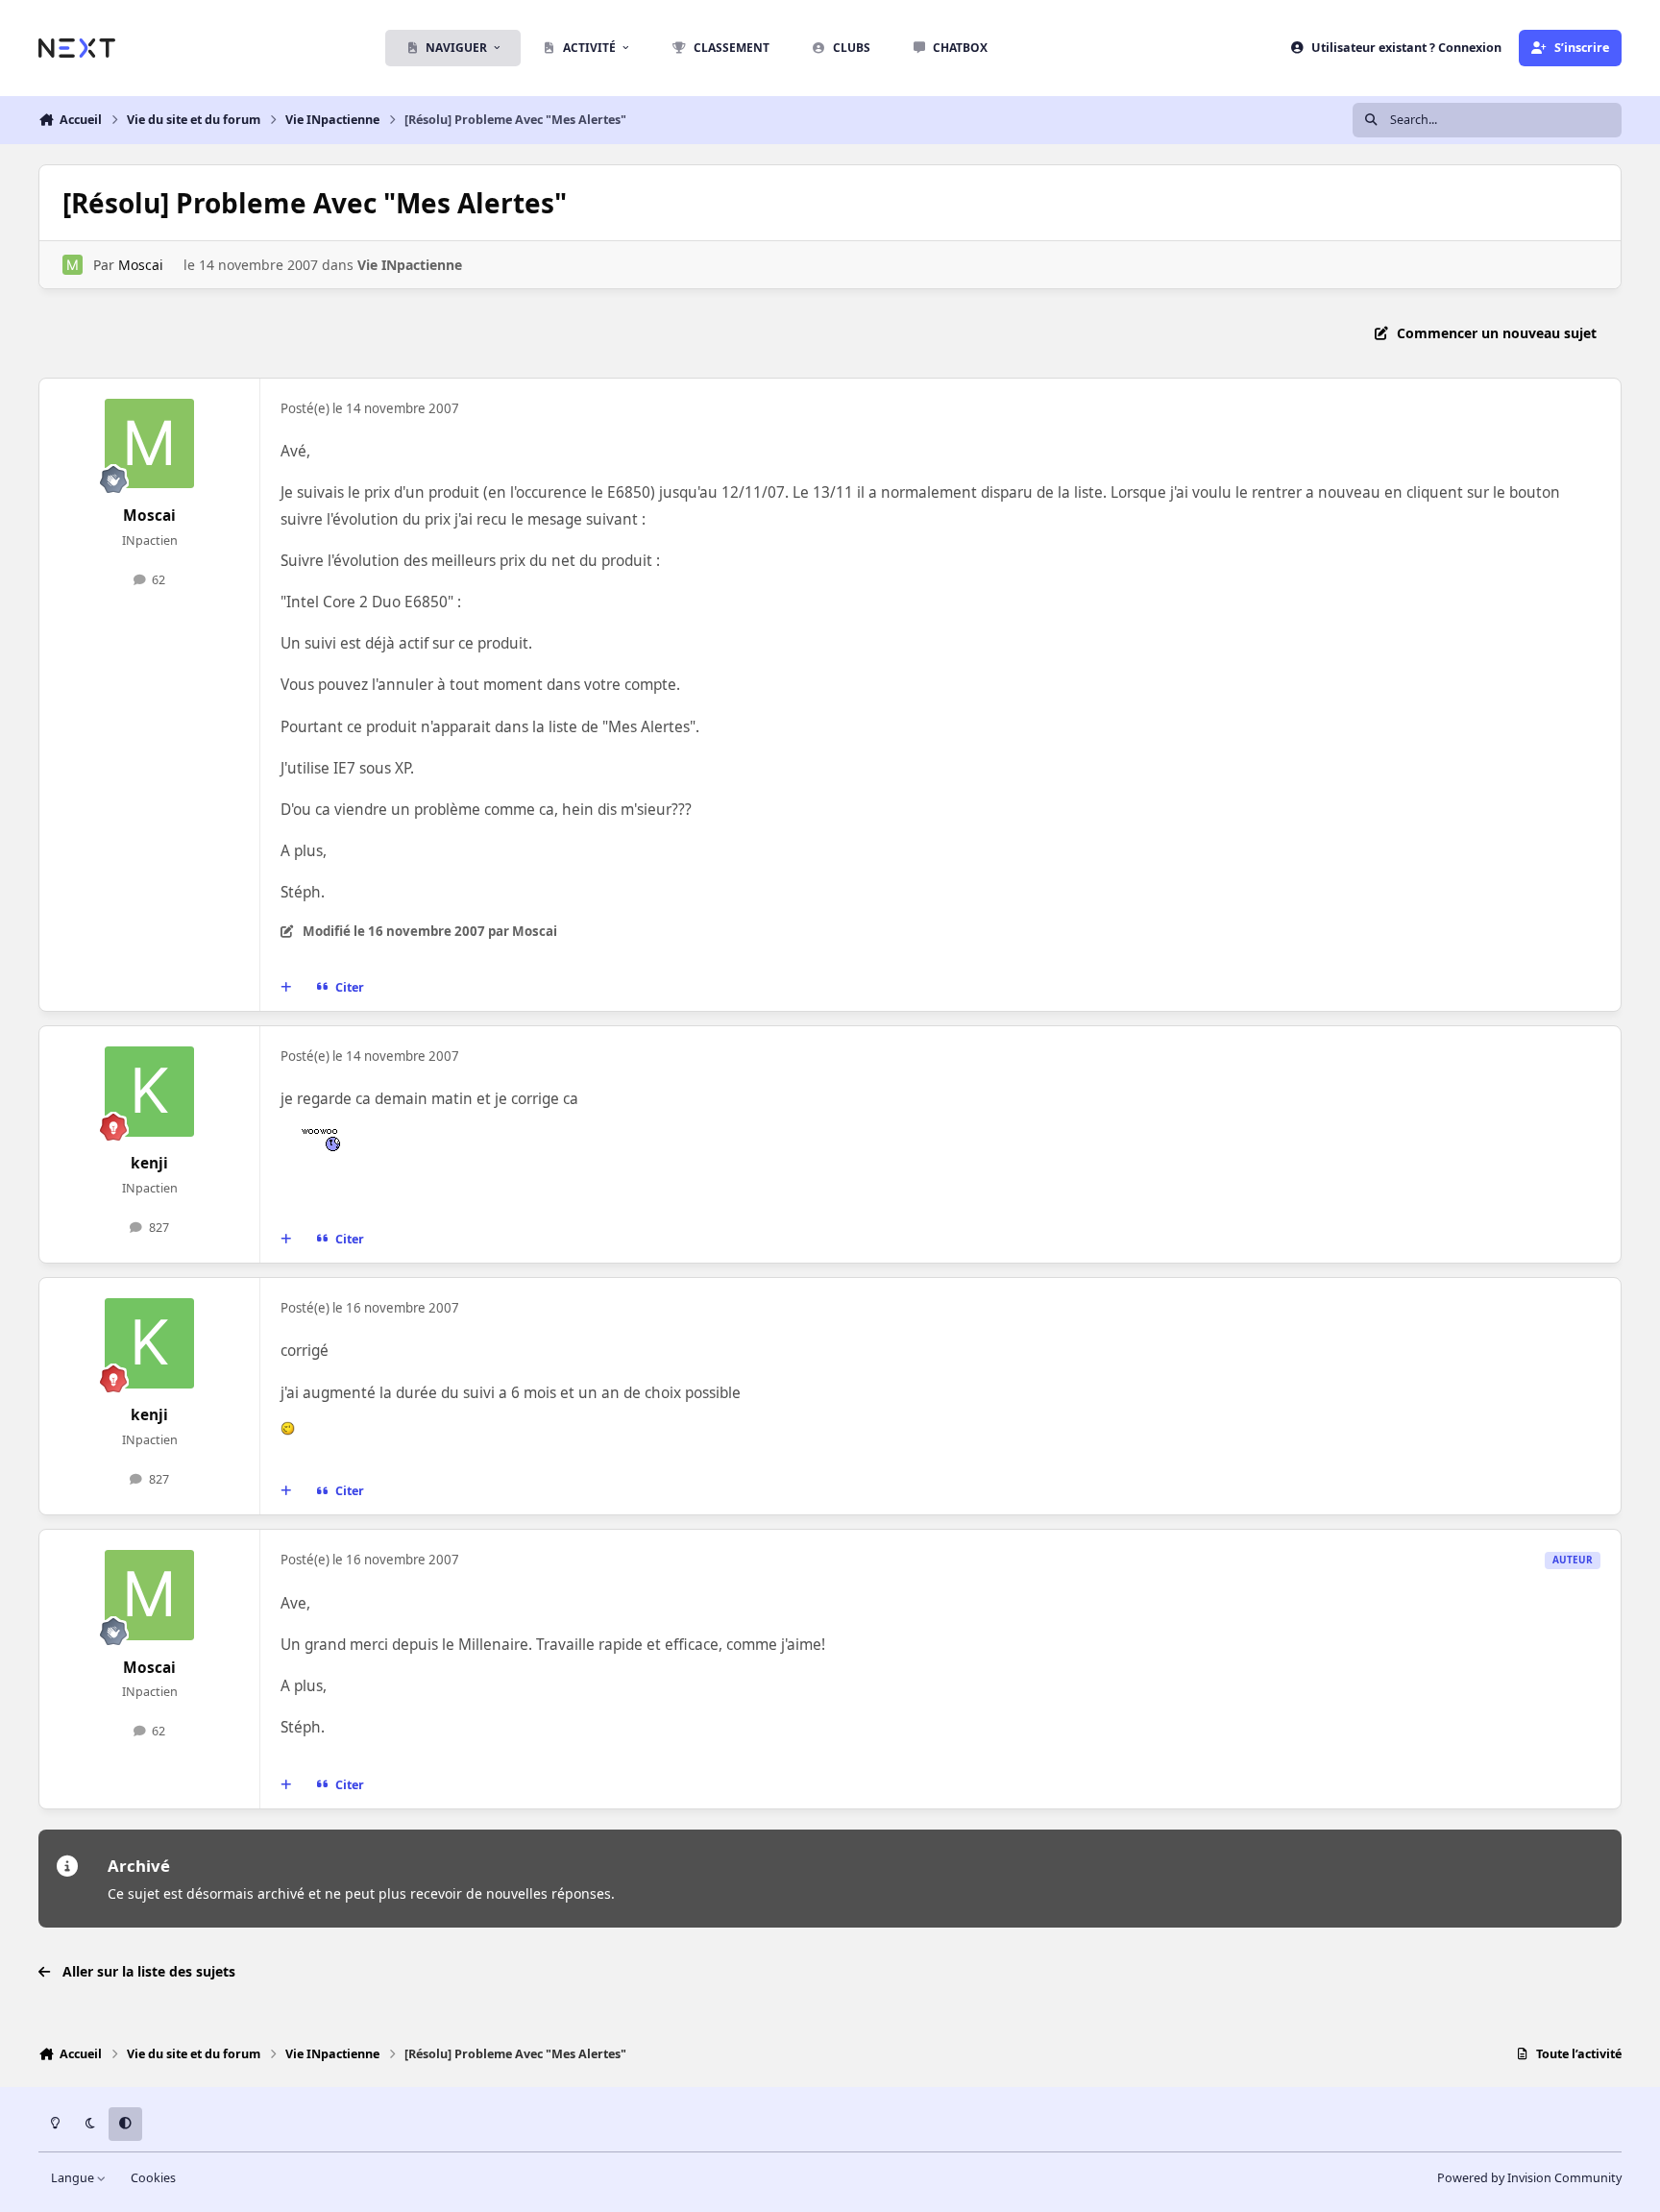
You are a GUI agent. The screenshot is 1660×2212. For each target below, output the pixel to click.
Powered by (1529, 2178)
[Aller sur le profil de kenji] (150, 1092)
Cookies (153, 2178)
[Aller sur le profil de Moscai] (73, 265)
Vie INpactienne (410, 265)
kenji (149, 1163)
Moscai (141, 265)
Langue (74, 2178)
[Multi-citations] (286, 988)
